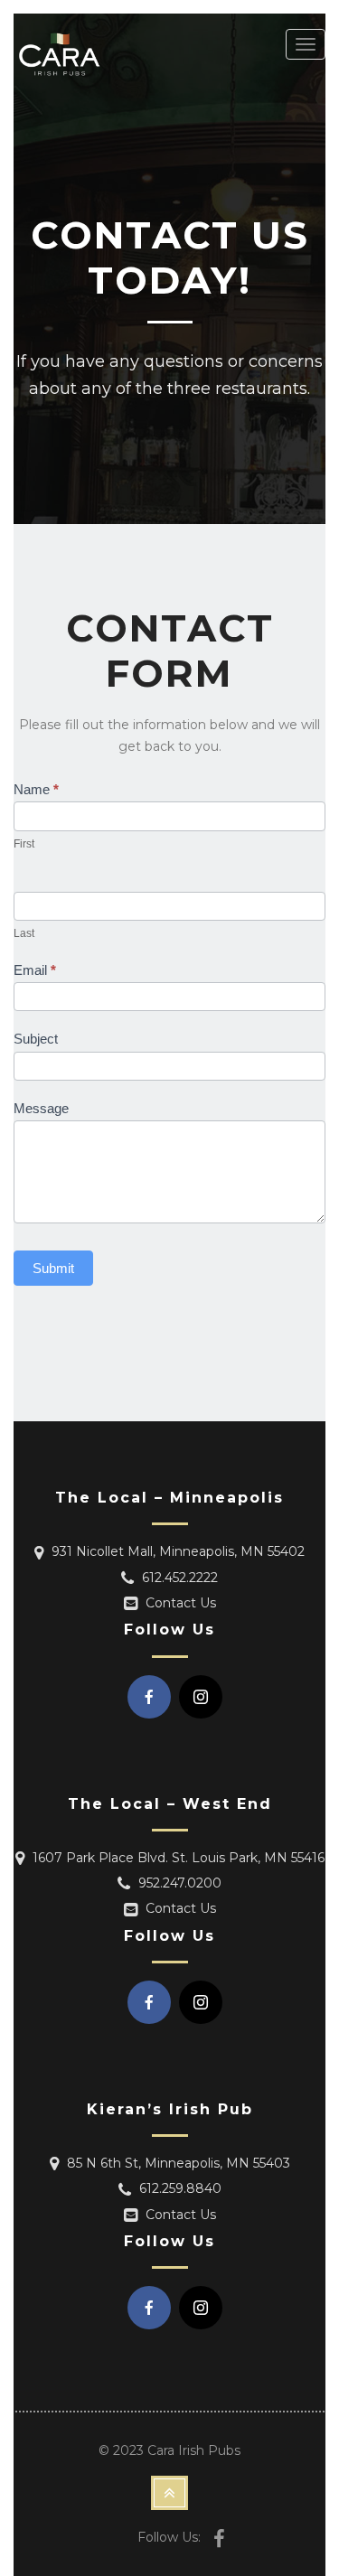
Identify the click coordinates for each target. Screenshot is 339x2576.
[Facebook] (149, 1697)
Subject (36, 1039)
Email (35, 970)
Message (41, 1108)
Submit (53, 1268)
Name (36, 789)
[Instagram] (201, 1697)
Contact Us (181, 1603)
